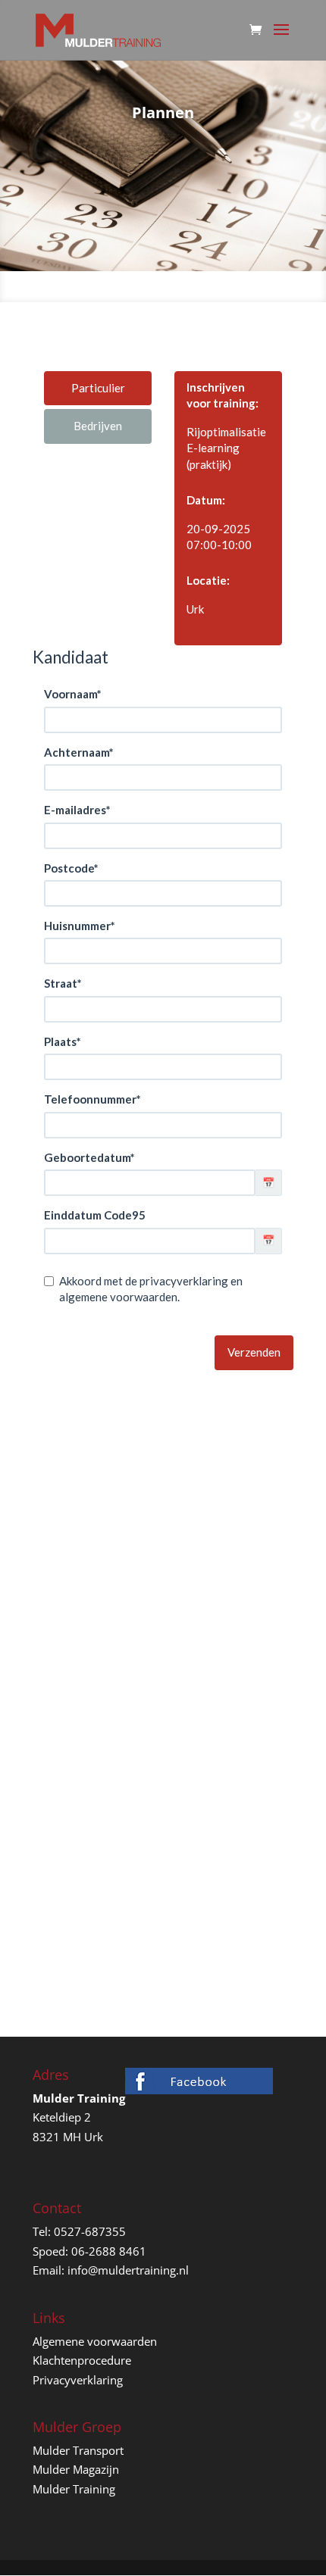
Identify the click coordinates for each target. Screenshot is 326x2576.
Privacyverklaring (78, 2380)
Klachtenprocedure (82, 2360)
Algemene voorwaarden (95, 2341)
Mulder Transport (78, 2450)
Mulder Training (74, 2489)
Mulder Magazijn (76, 2469)
